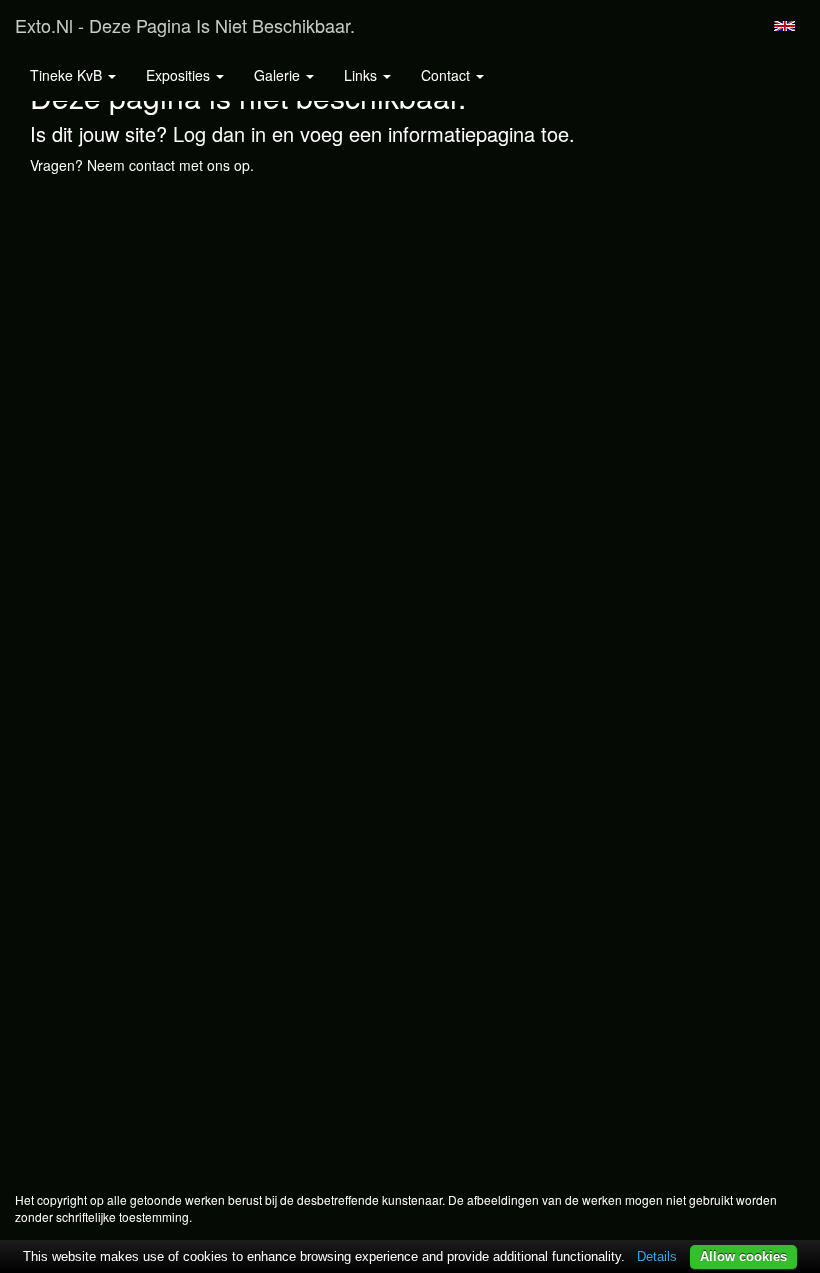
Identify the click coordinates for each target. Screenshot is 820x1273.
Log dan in (219, 133)
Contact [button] (447, 75)
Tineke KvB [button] (68, 75)
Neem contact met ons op (168, 165)
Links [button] (362, 75)
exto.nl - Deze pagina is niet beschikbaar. (185, 25)
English (784, 26)
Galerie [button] (279, 75)
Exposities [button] (180, 75)
